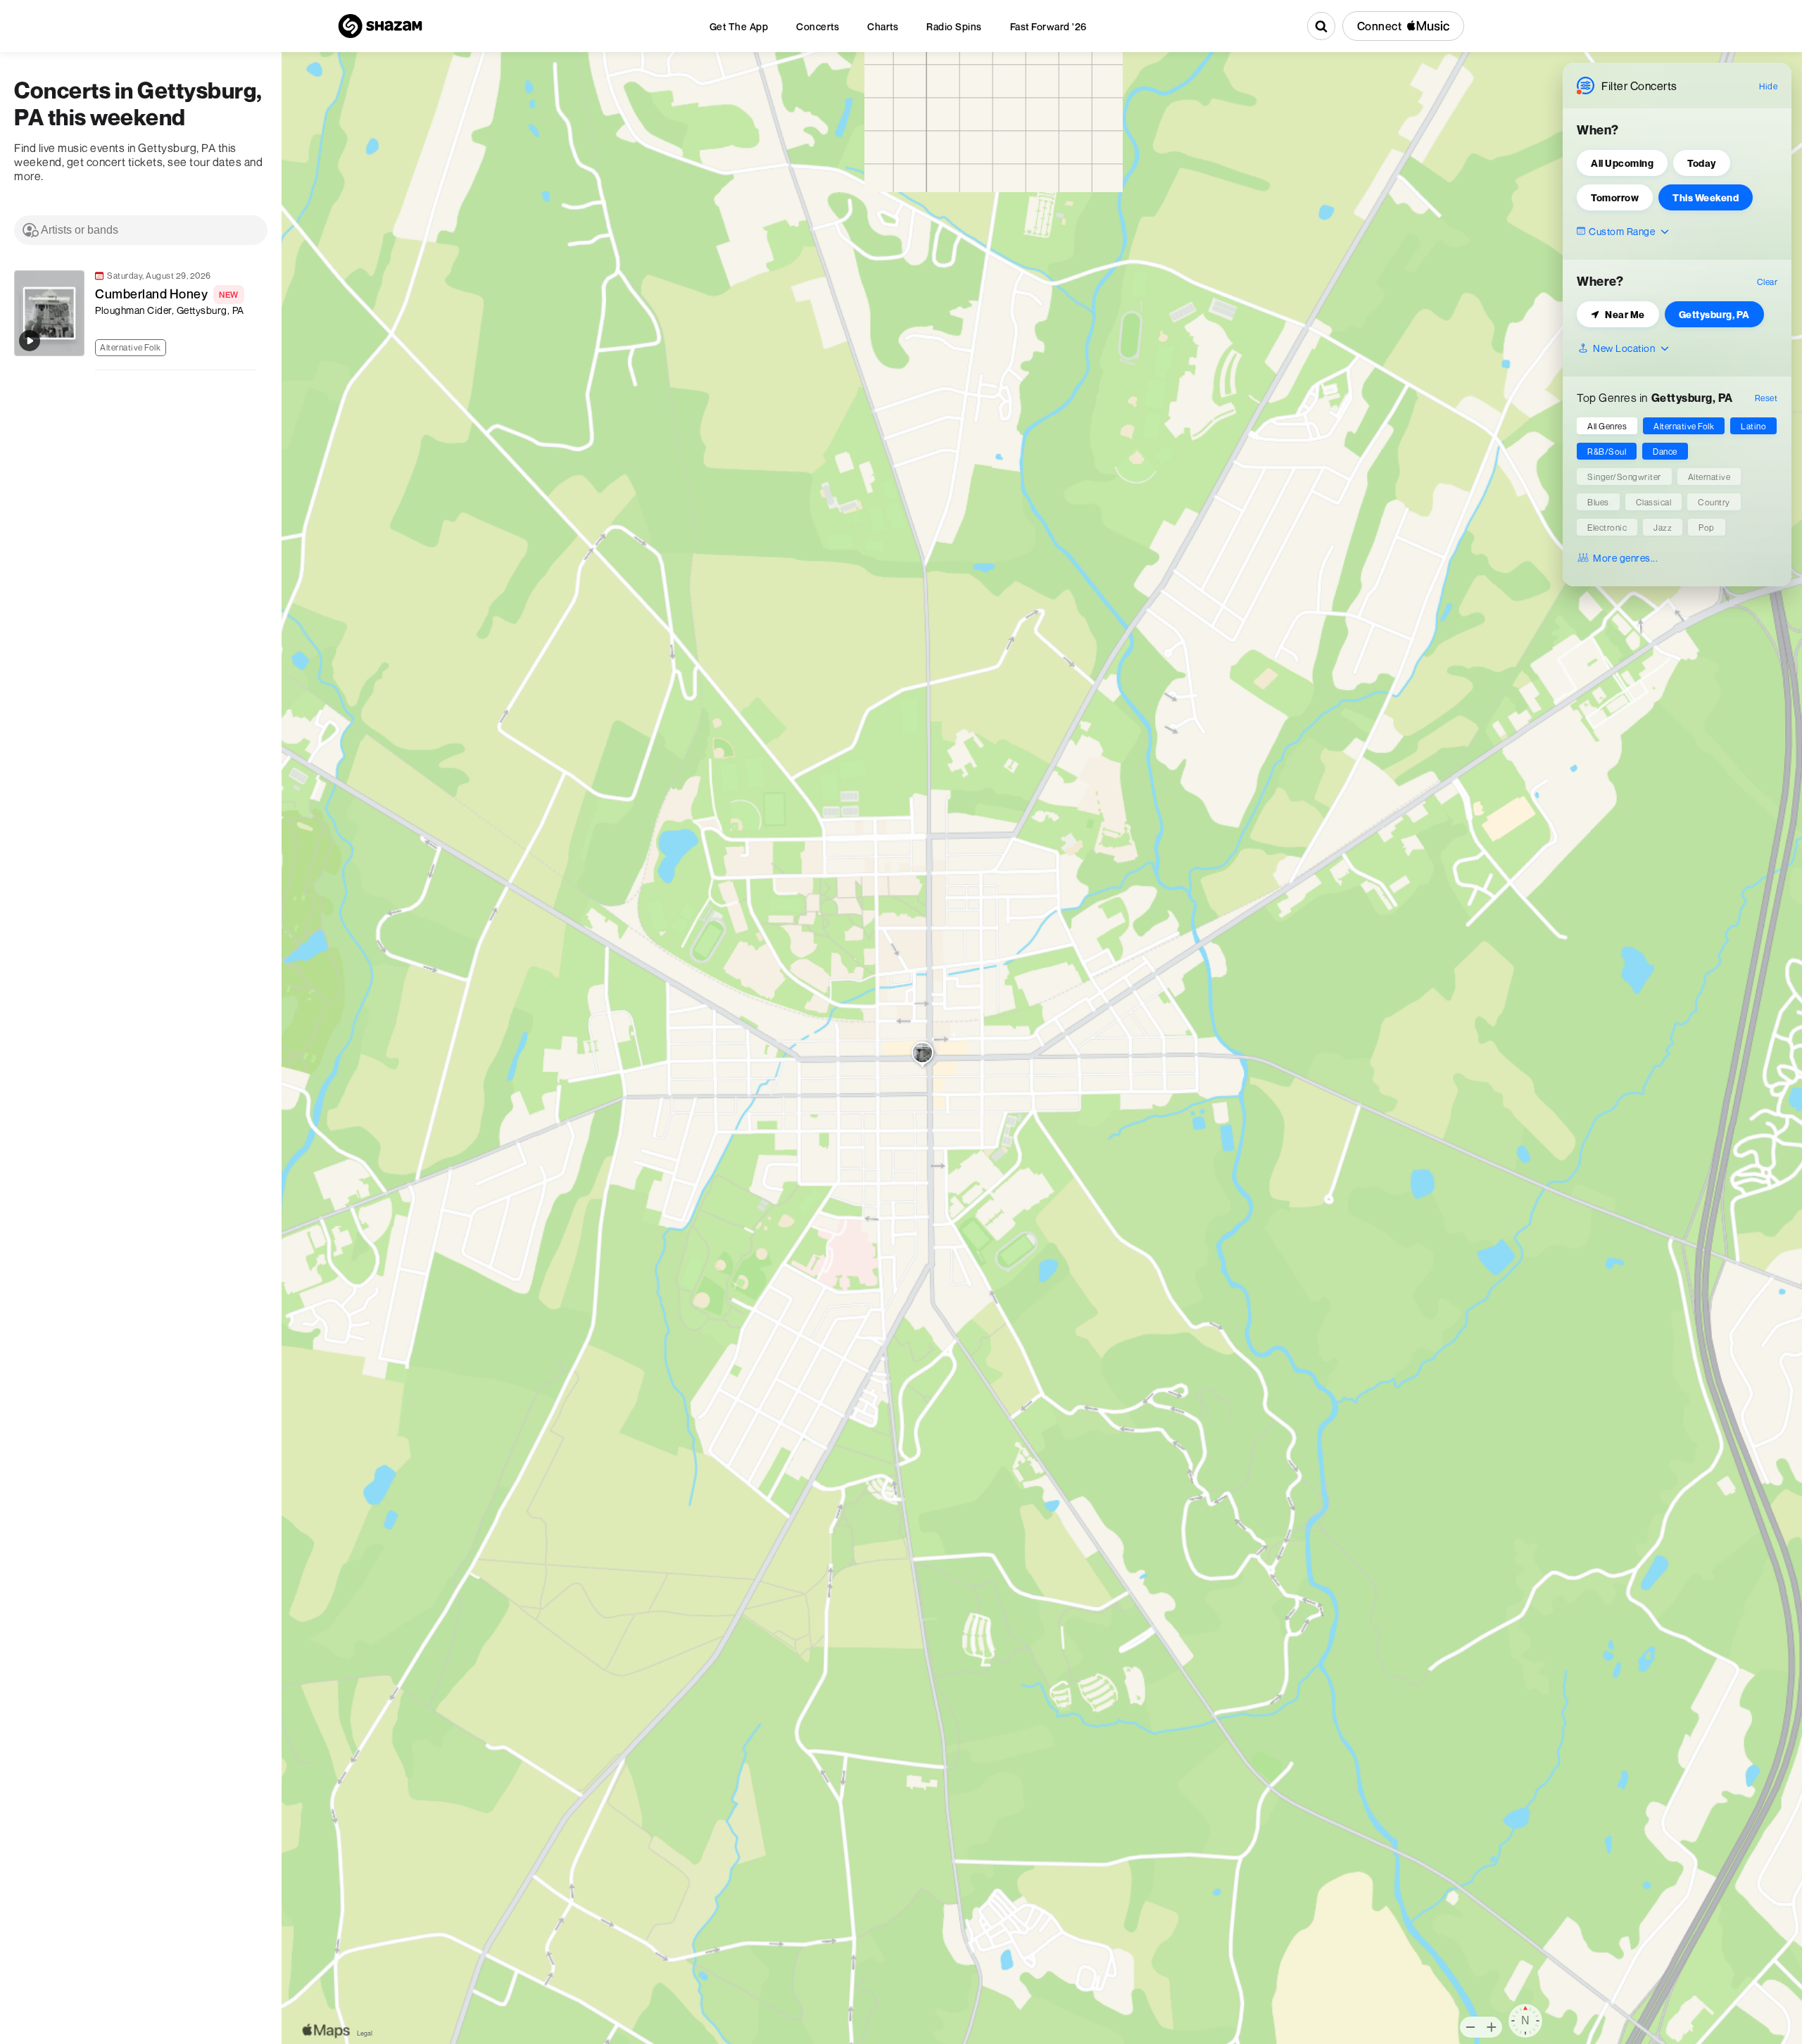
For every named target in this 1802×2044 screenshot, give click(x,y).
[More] (253, 346)
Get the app (739, 26)
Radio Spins (954, 26)
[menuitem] (739, 26)
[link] (134, 313)
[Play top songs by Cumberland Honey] (30, 341)
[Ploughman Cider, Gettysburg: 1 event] (922, 1056)
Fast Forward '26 (1048, 26)
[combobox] (141, 230)
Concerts (818, 26)
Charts (883, 26)
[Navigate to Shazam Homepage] (380, 26)
